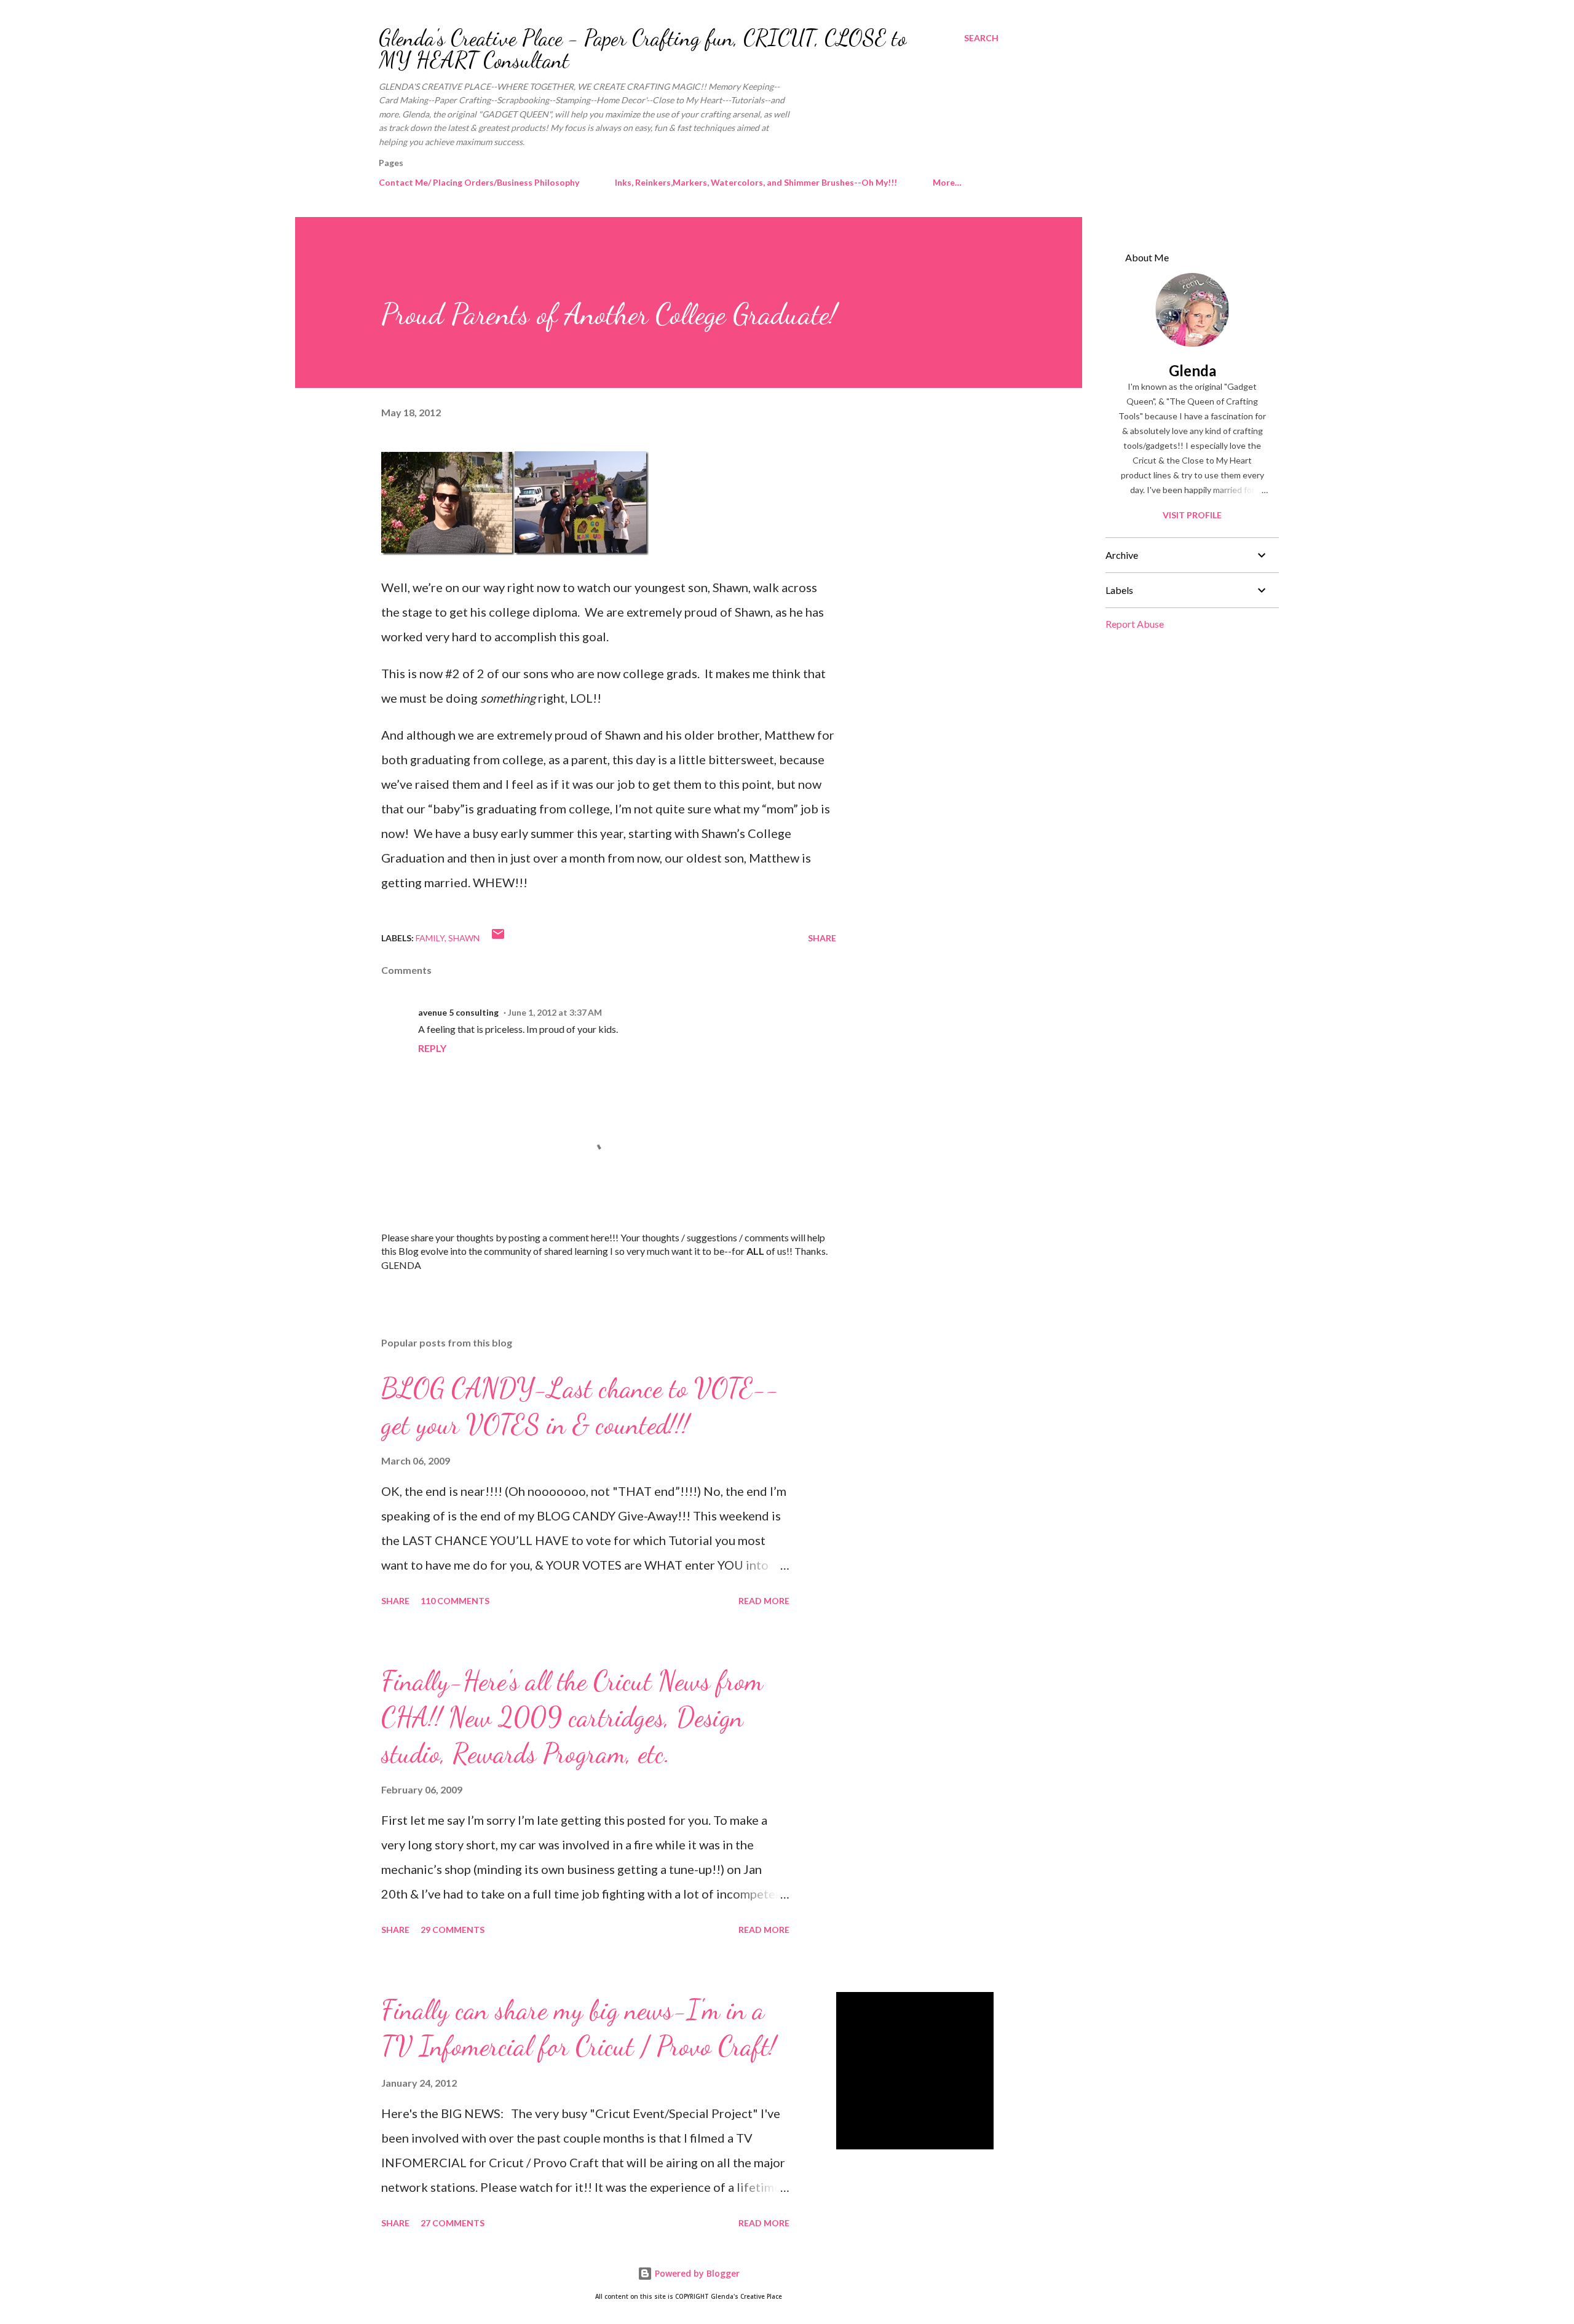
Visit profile (1192, 515)
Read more (764, 1601)
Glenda (1192, 370)
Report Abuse (1135, 624)
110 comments (455, 1601)
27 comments (453, 2223)
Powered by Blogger (696, 2273)
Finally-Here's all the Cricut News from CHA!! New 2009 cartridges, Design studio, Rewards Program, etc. (572, 1717)
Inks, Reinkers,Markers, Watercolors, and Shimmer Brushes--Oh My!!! (756, 182)
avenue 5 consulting (458, 1012)
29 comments (453, 1930)
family (430, 938)
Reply (432, 1048)
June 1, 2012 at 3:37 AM (555, 1012)
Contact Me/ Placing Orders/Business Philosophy (479, 182)
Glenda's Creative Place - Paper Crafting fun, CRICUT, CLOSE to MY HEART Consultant (643, 49)
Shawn (464, 938)
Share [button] (822, 938)
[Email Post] (498, 938)
